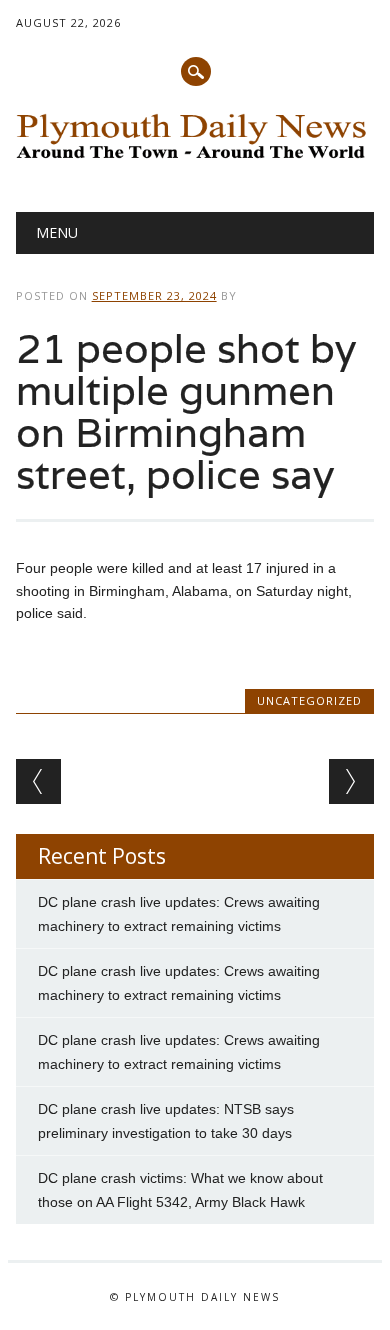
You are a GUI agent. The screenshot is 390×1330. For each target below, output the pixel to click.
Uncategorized (309, 700)
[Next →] (351, 781)
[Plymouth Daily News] (195, 161)
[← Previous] (38, 781)
